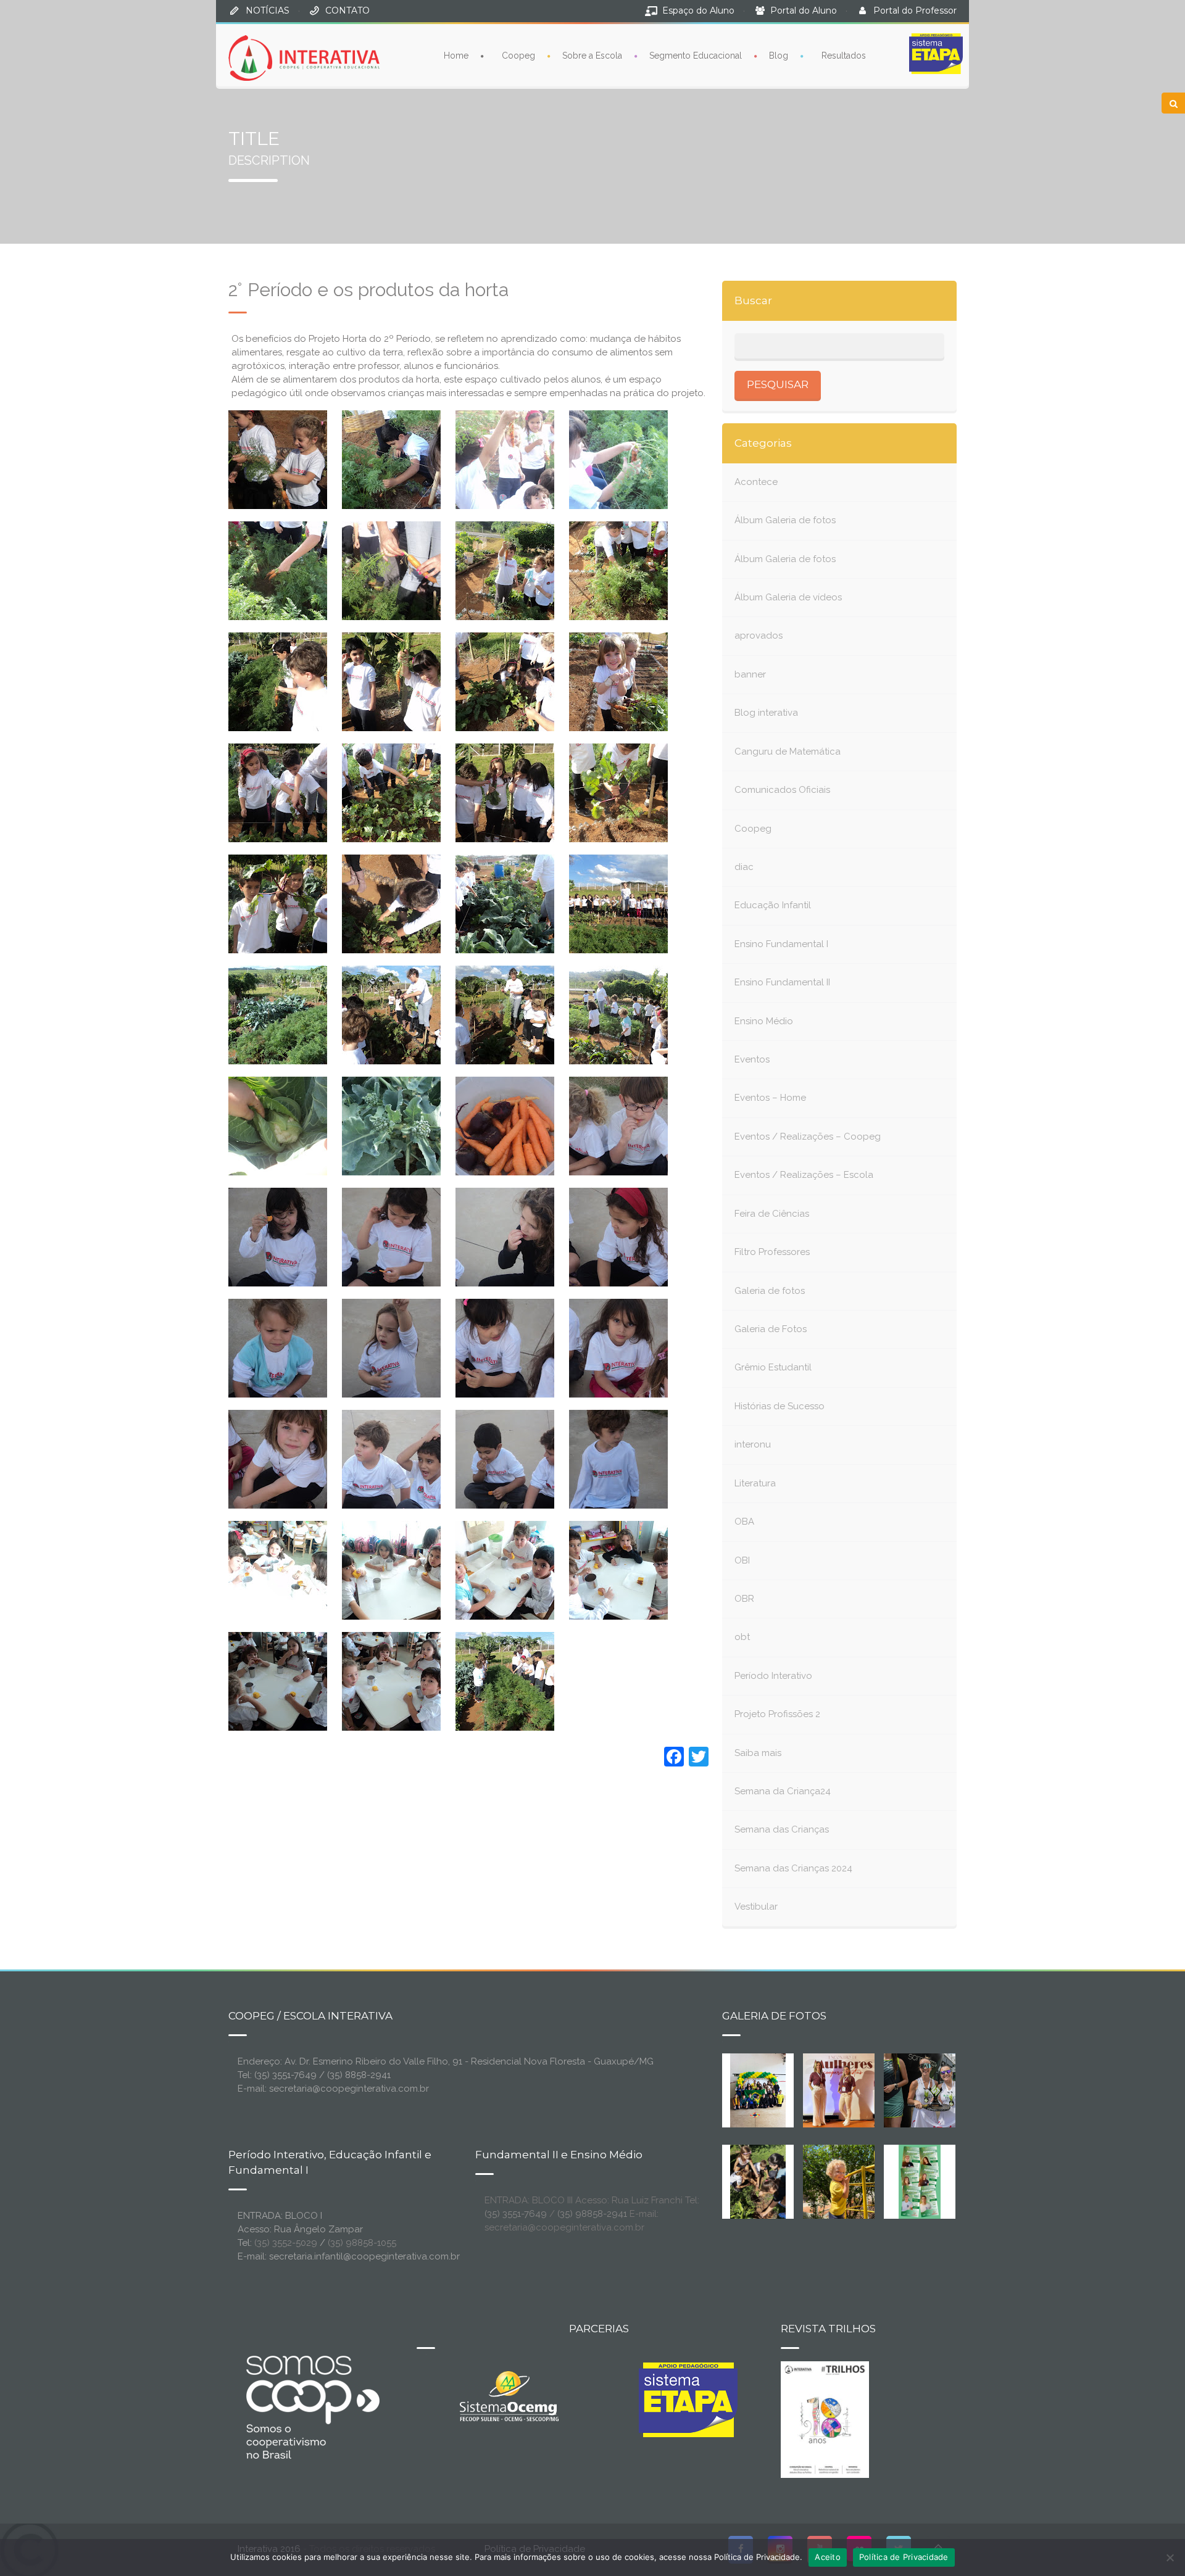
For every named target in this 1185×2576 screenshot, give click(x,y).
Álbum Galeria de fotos (785, 520)
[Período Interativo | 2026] (840, 2180)
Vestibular (756, 1907)
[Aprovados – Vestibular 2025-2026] (920, 2180)
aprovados (759, 636)
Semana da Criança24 (783, 1791)
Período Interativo (773, 1676)
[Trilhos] (825, 2419)
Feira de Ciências (772, 1214)
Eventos (752, 1059)
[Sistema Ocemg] (509, 2395)
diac (744, 867)
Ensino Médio (764, 1021)
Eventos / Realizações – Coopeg (808, 1137)
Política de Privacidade (904, 2557)
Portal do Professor (915, 10)
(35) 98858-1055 (362, 2243)
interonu (753, 1444)
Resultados (844, 56)
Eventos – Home (770, 1098)
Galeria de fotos (770, 1291)
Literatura (755, 1483)
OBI (742, 1560)
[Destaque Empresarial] (312, 2407)
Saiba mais (758, 1753)
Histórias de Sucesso (780, 1406)
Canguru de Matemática (788, 752)
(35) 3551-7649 (516, 2214)
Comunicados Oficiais (782, 790)
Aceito (828, 2557)
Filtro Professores (772, 1252)
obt (742, 1637)
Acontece (756, 482)
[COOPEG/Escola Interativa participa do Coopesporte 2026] (939, 2089)
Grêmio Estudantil (773, 1367)
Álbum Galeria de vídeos (788, 597)
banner (750, 674)
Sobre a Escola (592, 56)
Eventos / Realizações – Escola (804, 1175)
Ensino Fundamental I (781, 944)
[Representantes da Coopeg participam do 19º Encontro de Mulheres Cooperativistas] (849, 2089)
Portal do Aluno (804, 10)
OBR (744, 1599)
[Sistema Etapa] (688, 2403)
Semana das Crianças (782, 1829)
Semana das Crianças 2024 (793, 1868)
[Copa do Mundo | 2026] (758, 2089)
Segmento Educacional (696, 56)
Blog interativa (766, 713)
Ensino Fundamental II (782, 982)
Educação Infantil (773, 905)
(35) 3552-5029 (286, 2243)
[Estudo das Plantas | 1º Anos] (758, 2180)
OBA (744, 1522)
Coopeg (518, 56)
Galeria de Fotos (771, 1329)
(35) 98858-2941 (592, 2214)
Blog (779, 56)
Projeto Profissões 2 (777, 1714)
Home (456, 56)
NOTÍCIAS (268, 10)
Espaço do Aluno (698, 10)
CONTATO (347, 10)
